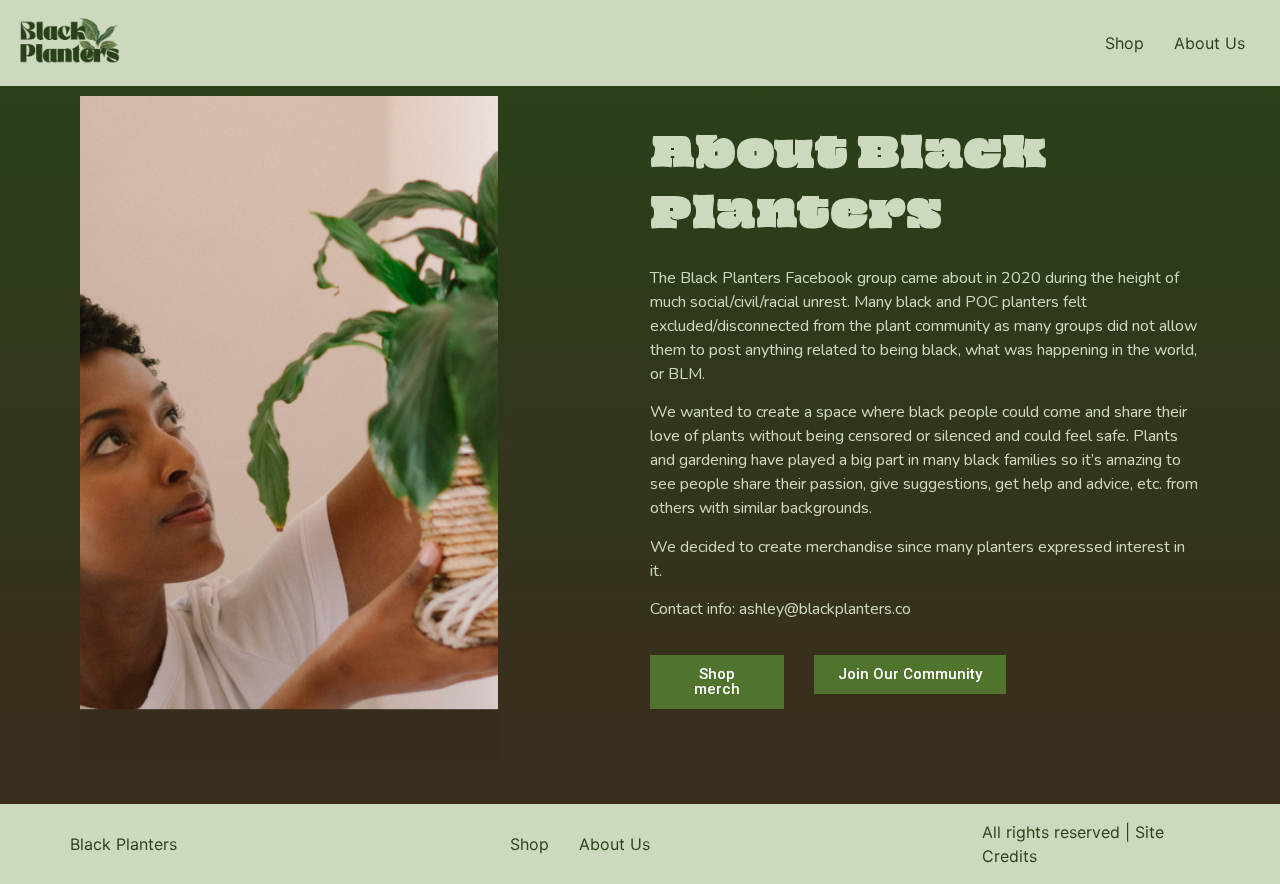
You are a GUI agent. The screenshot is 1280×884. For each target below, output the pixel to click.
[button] (717, 682)
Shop (1124, 43)
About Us (1209, 43)
